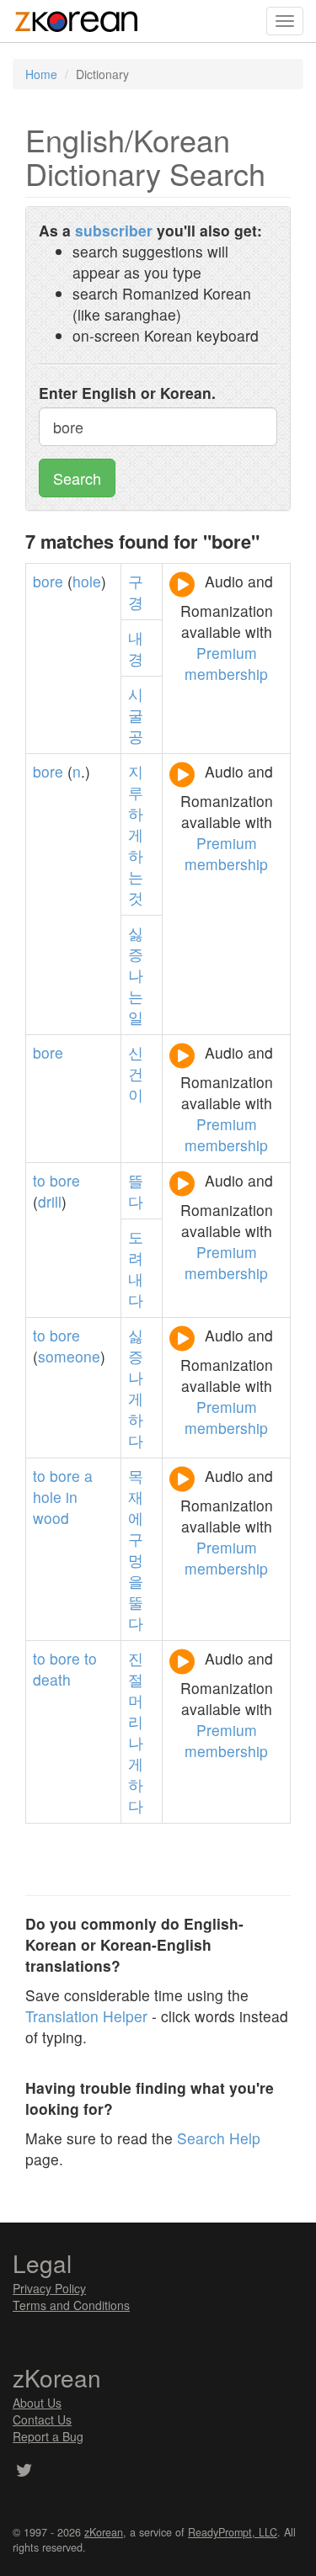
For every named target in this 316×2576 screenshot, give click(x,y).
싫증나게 (136, 1367)
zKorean (104, 2532)
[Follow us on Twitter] (24, 2472)
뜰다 (136, 1191)
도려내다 (136, 1268)
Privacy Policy (49, 2288)
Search (77, 478)
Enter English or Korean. (127, 393)
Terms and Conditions (71, 2305)
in (72, 1497)
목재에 (136, 1497)
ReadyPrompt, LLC (233, 2532)
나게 (136, 1753)
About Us (37, 2403)
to (39, 1180)
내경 (136, 648)
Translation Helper (86, 2016)
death (52, 1679)
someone (69, 1356)
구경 (136, 592)
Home (41, 74)
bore (48, 581)
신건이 (136, 1073)
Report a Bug (48, 2436)
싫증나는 (136, 964)
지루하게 (136, 803)
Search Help (219, 2138)
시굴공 (136, 715)
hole (87, 581)
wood (51, 1518)
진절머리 (136, 1690)
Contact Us (42, 2419)
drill (50, 1201)
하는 (136, 866)
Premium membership (226, 663)
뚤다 (136, 1612)
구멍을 (136, 1560)
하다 (136, 1430)
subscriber (114, 230)
